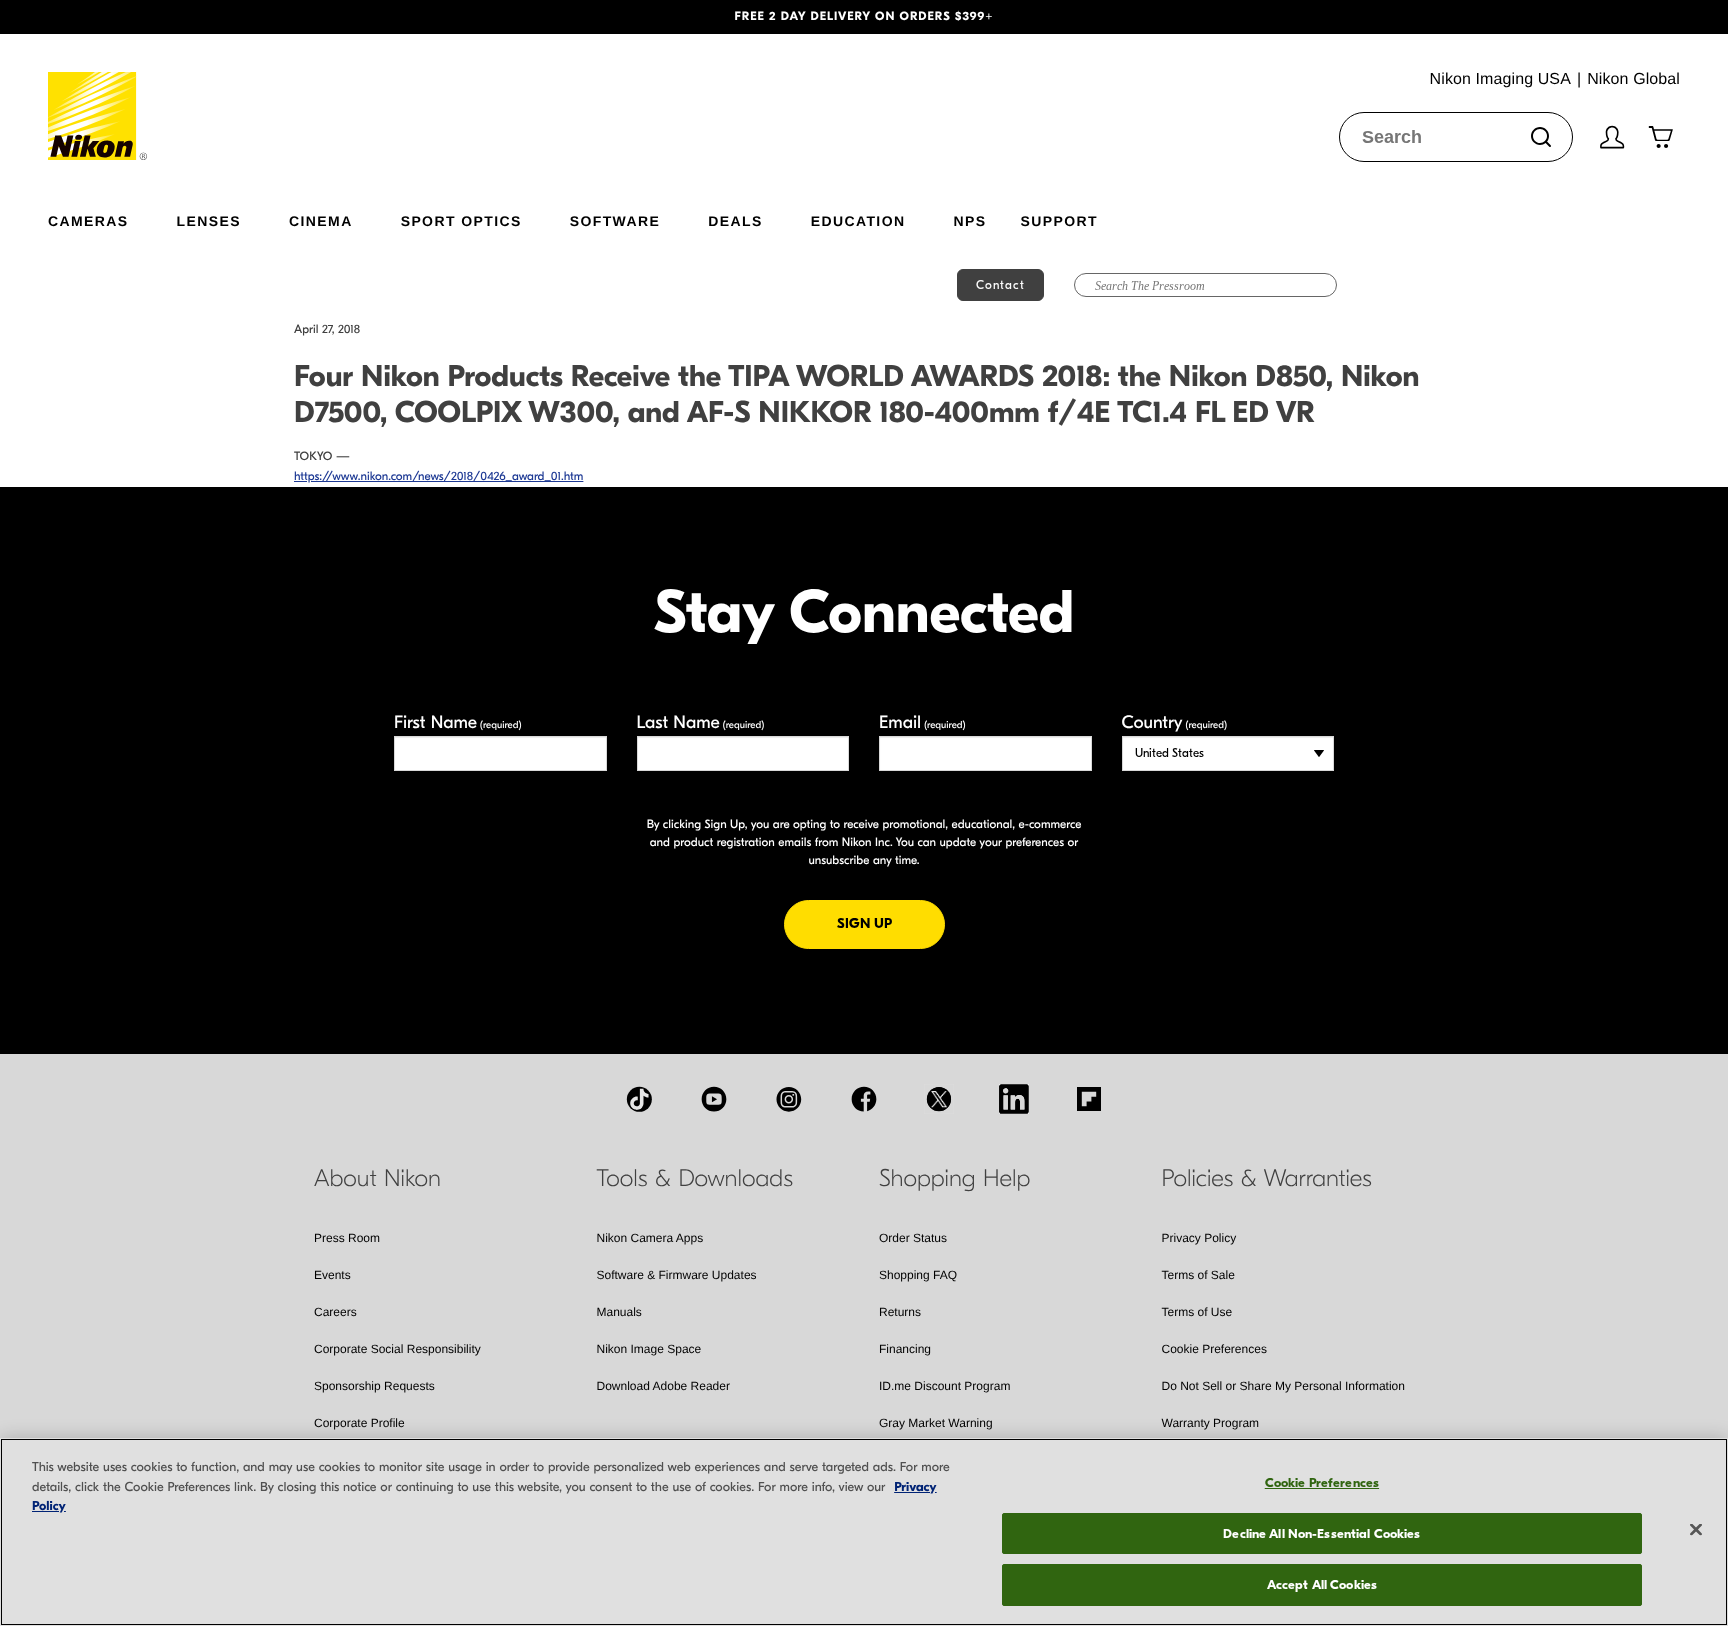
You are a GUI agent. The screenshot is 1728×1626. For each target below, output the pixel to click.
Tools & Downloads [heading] (695, 1179)
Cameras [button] (88, 220)
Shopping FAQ (918, 1275)
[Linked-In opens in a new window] (1014, 1099)
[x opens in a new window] (939, 1099)
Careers (335, 1312)
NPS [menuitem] (969, 220)
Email (922, 722)
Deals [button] (735, 220)
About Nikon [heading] (377, 1179)
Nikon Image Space (649, 1349)
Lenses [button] (209, 220)
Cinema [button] (321, 220)
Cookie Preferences (1214, 1349)
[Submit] (1541, 137)
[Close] (1696, 1530)
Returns (900, 1312)
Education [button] (858, 220)
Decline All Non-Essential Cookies (1321, 1533)
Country (1174, 722)
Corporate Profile (359, 1423)
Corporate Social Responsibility (397, 1349)
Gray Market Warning (936, 1423)
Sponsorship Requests (374, 1386)
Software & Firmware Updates (677, 1275)
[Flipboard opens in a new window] (1089, 1099)
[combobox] (1456, 137)
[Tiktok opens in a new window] (639, 1099)
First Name (458, 722)
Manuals (619, 1312)
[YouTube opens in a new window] (714, 1099)
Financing (905, 1349)
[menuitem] (112, 217)
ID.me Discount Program (944, 1386)
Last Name (701, 722)
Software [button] (615, 220)
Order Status (913, 1238)
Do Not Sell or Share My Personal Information (1283, 1386)
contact (1000, 285)
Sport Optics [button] (461, 220)
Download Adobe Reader (663, 1386)
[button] (129, 17)
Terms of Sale (1198, 1275)
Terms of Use (1197, 1312)
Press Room (347, 1238)
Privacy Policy (1199, 1238)
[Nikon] (98, 97)
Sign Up (891, 923)
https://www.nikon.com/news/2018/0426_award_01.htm (438, 477)
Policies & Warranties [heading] (1267, 1179)
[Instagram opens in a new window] (789, 1099)
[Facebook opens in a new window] (864, 1099)
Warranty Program (1211, 1423)
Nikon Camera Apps (650, 1238)
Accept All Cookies (1322, 1584)
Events (332, 1275)
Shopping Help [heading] (954, 1179)
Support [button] (1058, 220)
